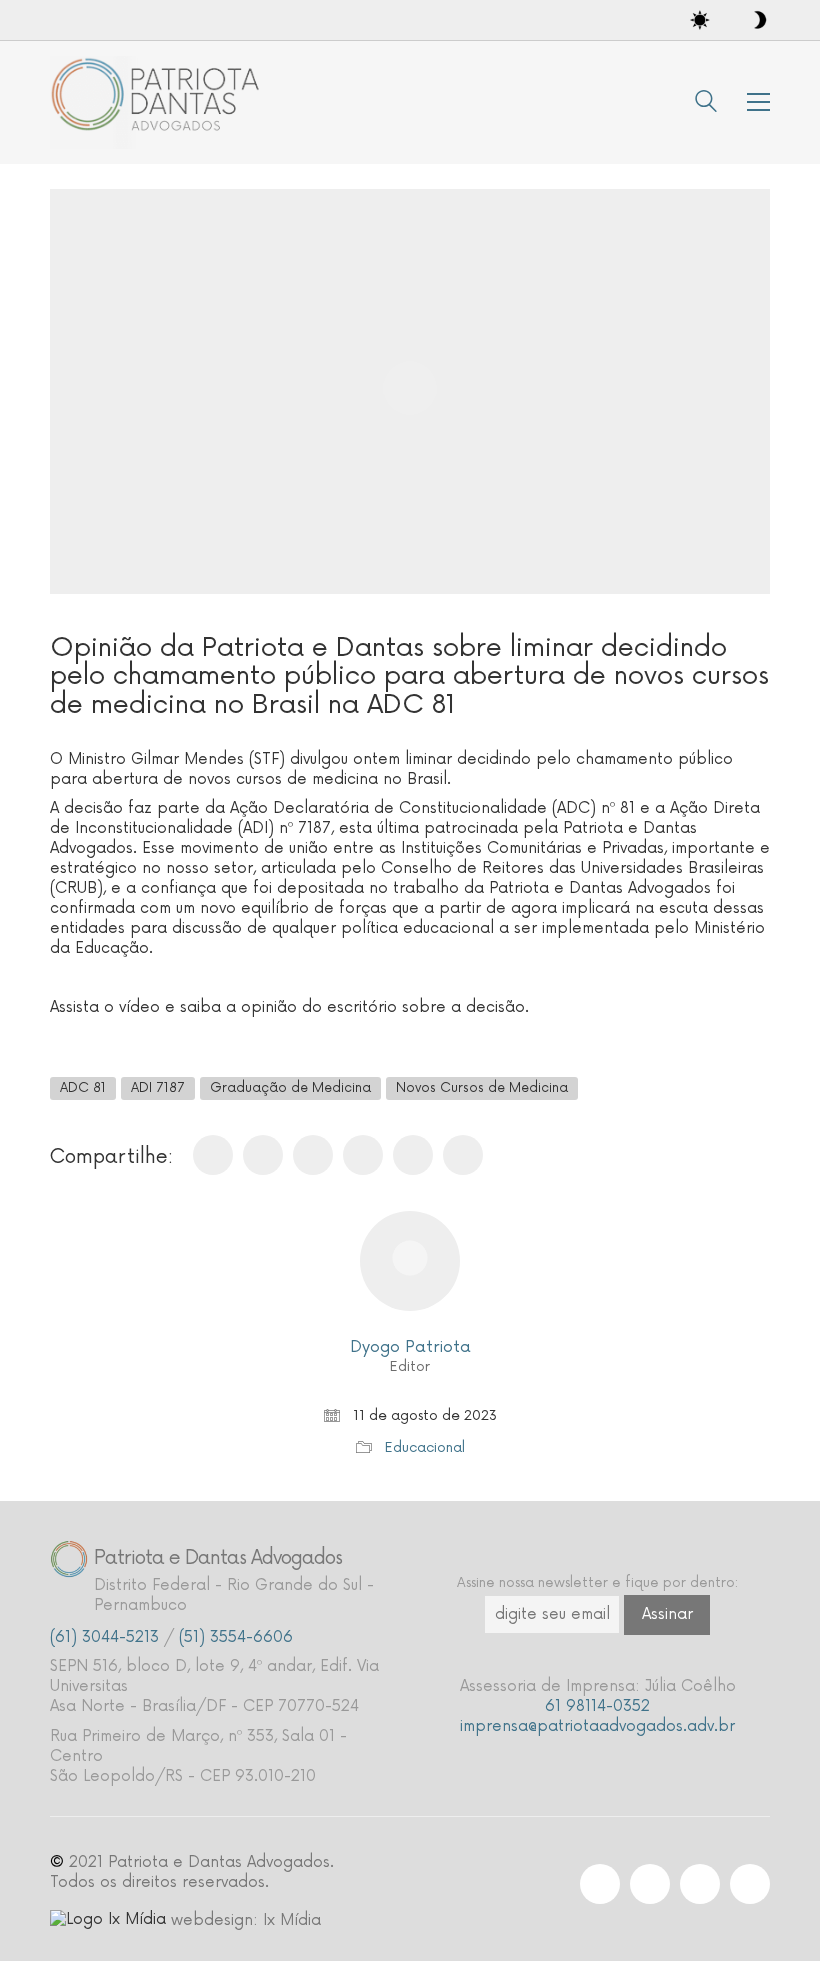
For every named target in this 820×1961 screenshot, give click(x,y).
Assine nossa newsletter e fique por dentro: (597, 1583)
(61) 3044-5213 (104, 1637)
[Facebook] (213, 1155)
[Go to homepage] (160, 102)
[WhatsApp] (363, 1155)
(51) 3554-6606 (236, 1637)
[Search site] (706, 104)
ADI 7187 (158, 1088)
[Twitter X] (263, 1155)
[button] (758, 102)
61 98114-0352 (597, 1706)
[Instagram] (600, 1884)
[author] (410, 1261)
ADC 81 (83, 1088)
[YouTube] (750, 1884)
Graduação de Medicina (290, 1088)
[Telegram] (463, 1155)
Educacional (425, 1447)
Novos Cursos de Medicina (482, 1088)
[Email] (313, 1155)
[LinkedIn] (413, 1155)
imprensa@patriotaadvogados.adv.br (597, 1726)
